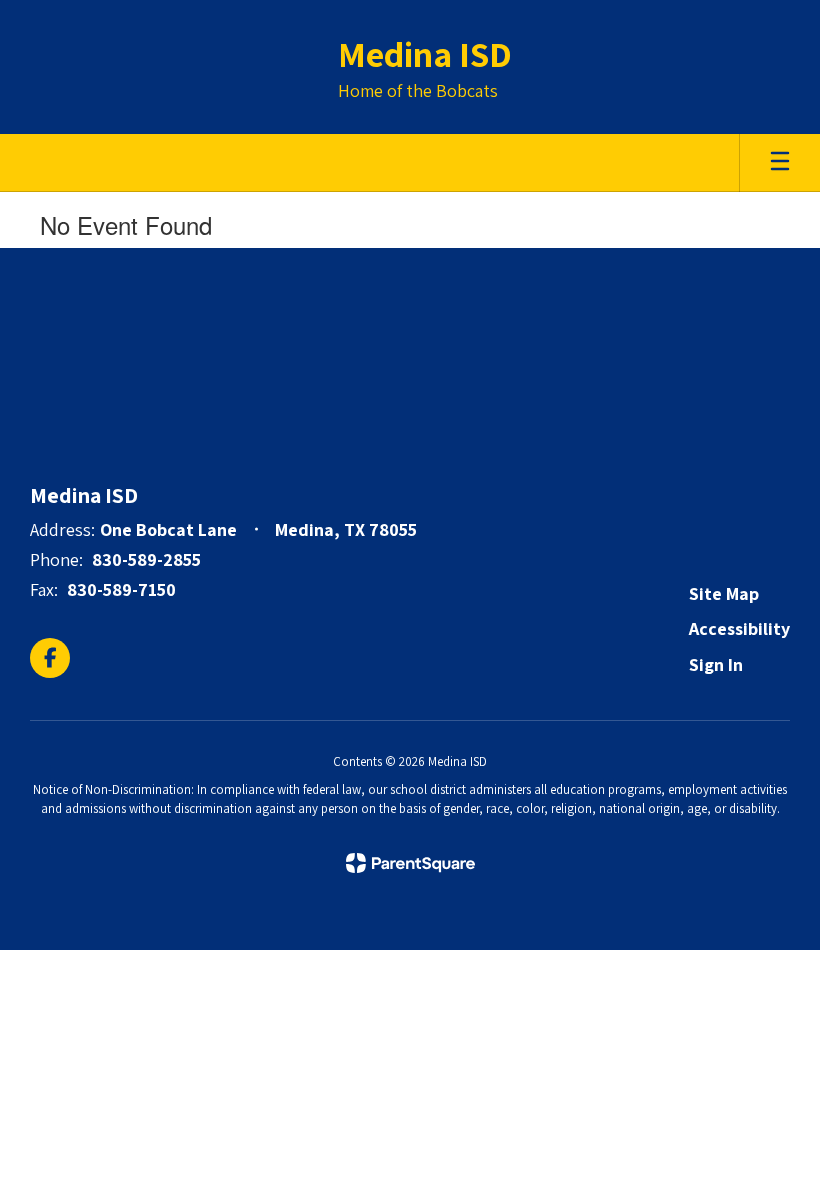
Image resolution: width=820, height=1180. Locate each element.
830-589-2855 (146, 559)
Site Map (724, 593)
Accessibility (739, 628)
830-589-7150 (121, 589)
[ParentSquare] (410, 863)
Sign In (716, 664)
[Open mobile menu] (780, 163)
